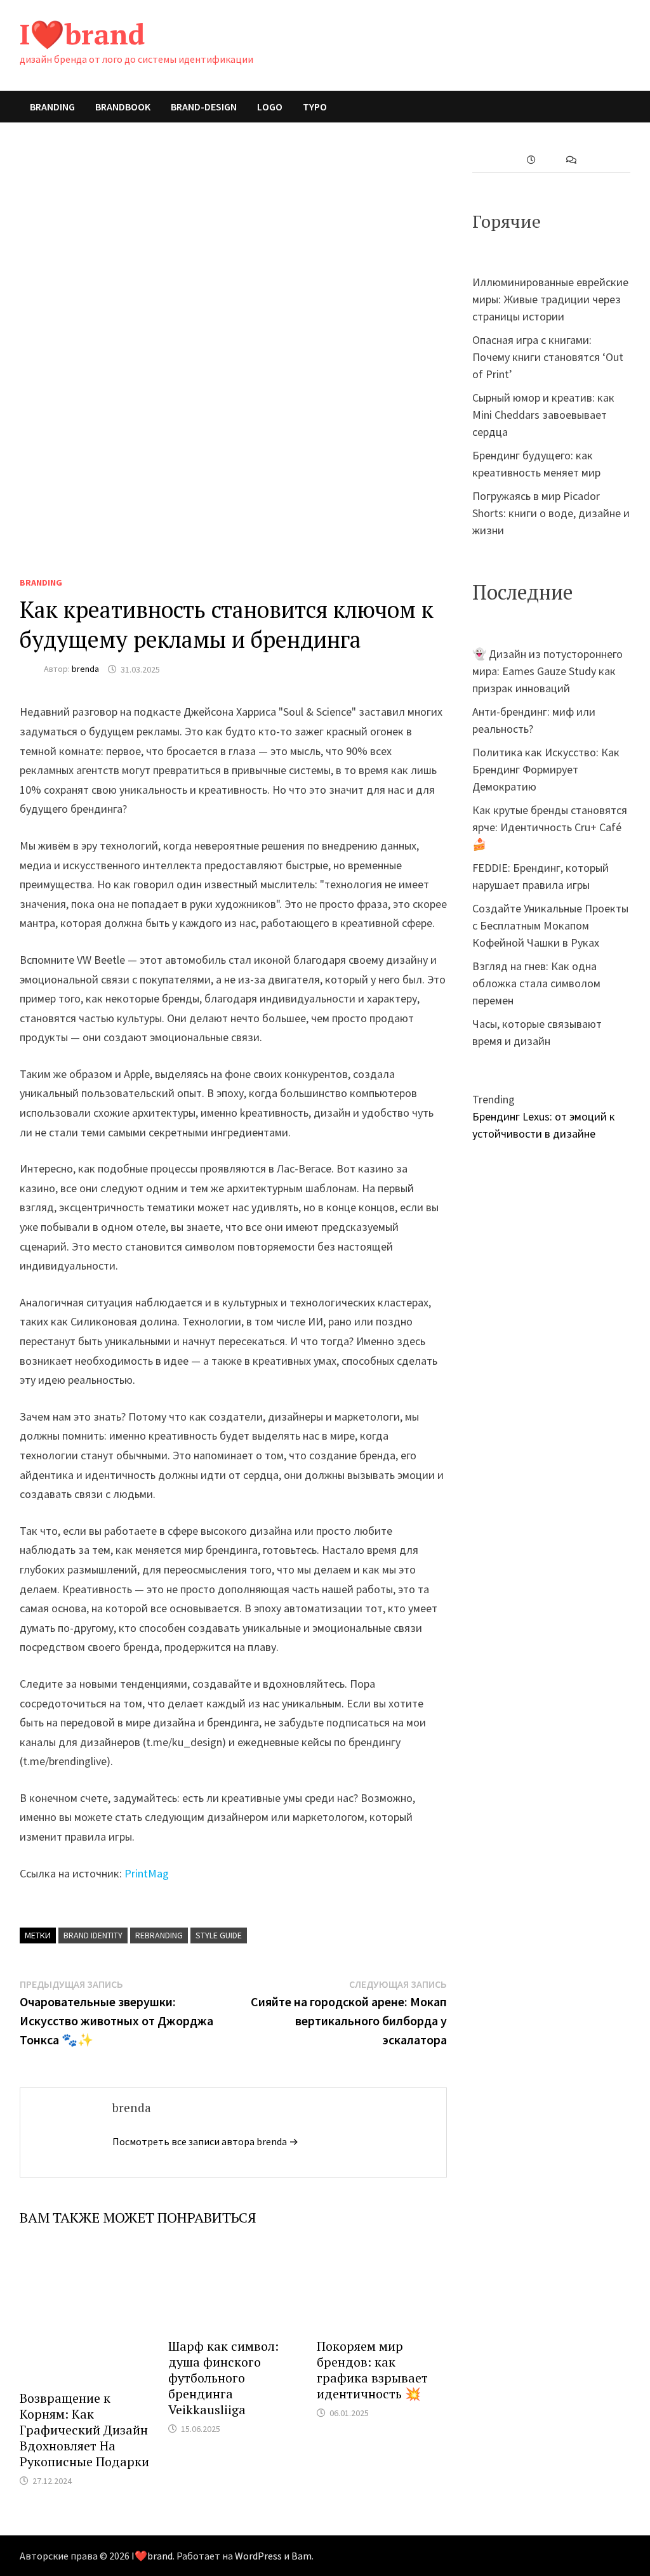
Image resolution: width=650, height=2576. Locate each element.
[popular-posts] (492, 160)
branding (52, 107)
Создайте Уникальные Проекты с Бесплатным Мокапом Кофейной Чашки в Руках (550, 925)
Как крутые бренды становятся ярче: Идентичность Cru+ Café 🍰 (550, 827)
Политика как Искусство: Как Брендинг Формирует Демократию (546, 769)
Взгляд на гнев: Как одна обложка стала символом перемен (536, 983)
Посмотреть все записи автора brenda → (205, 2141)
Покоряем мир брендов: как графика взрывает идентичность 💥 (372, 2370)
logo (270, 107)
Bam (302, 2556)
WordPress (258, 2556)
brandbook (123, 107)
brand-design (204, 107)
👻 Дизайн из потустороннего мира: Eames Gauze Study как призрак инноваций (547, 671)
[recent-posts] (531, 160)
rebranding (159, 1935)
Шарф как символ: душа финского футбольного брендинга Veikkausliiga (223, 2378)
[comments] (571, 160)
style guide (219, 1935)
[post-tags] (611, 160)
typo (315, 107)
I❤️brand (82, 34)
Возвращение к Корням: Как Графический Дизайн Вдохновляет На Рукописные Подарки (84, 2430)
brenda (85, 669)
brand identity (93, 1935)
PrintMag (147, 1873)
